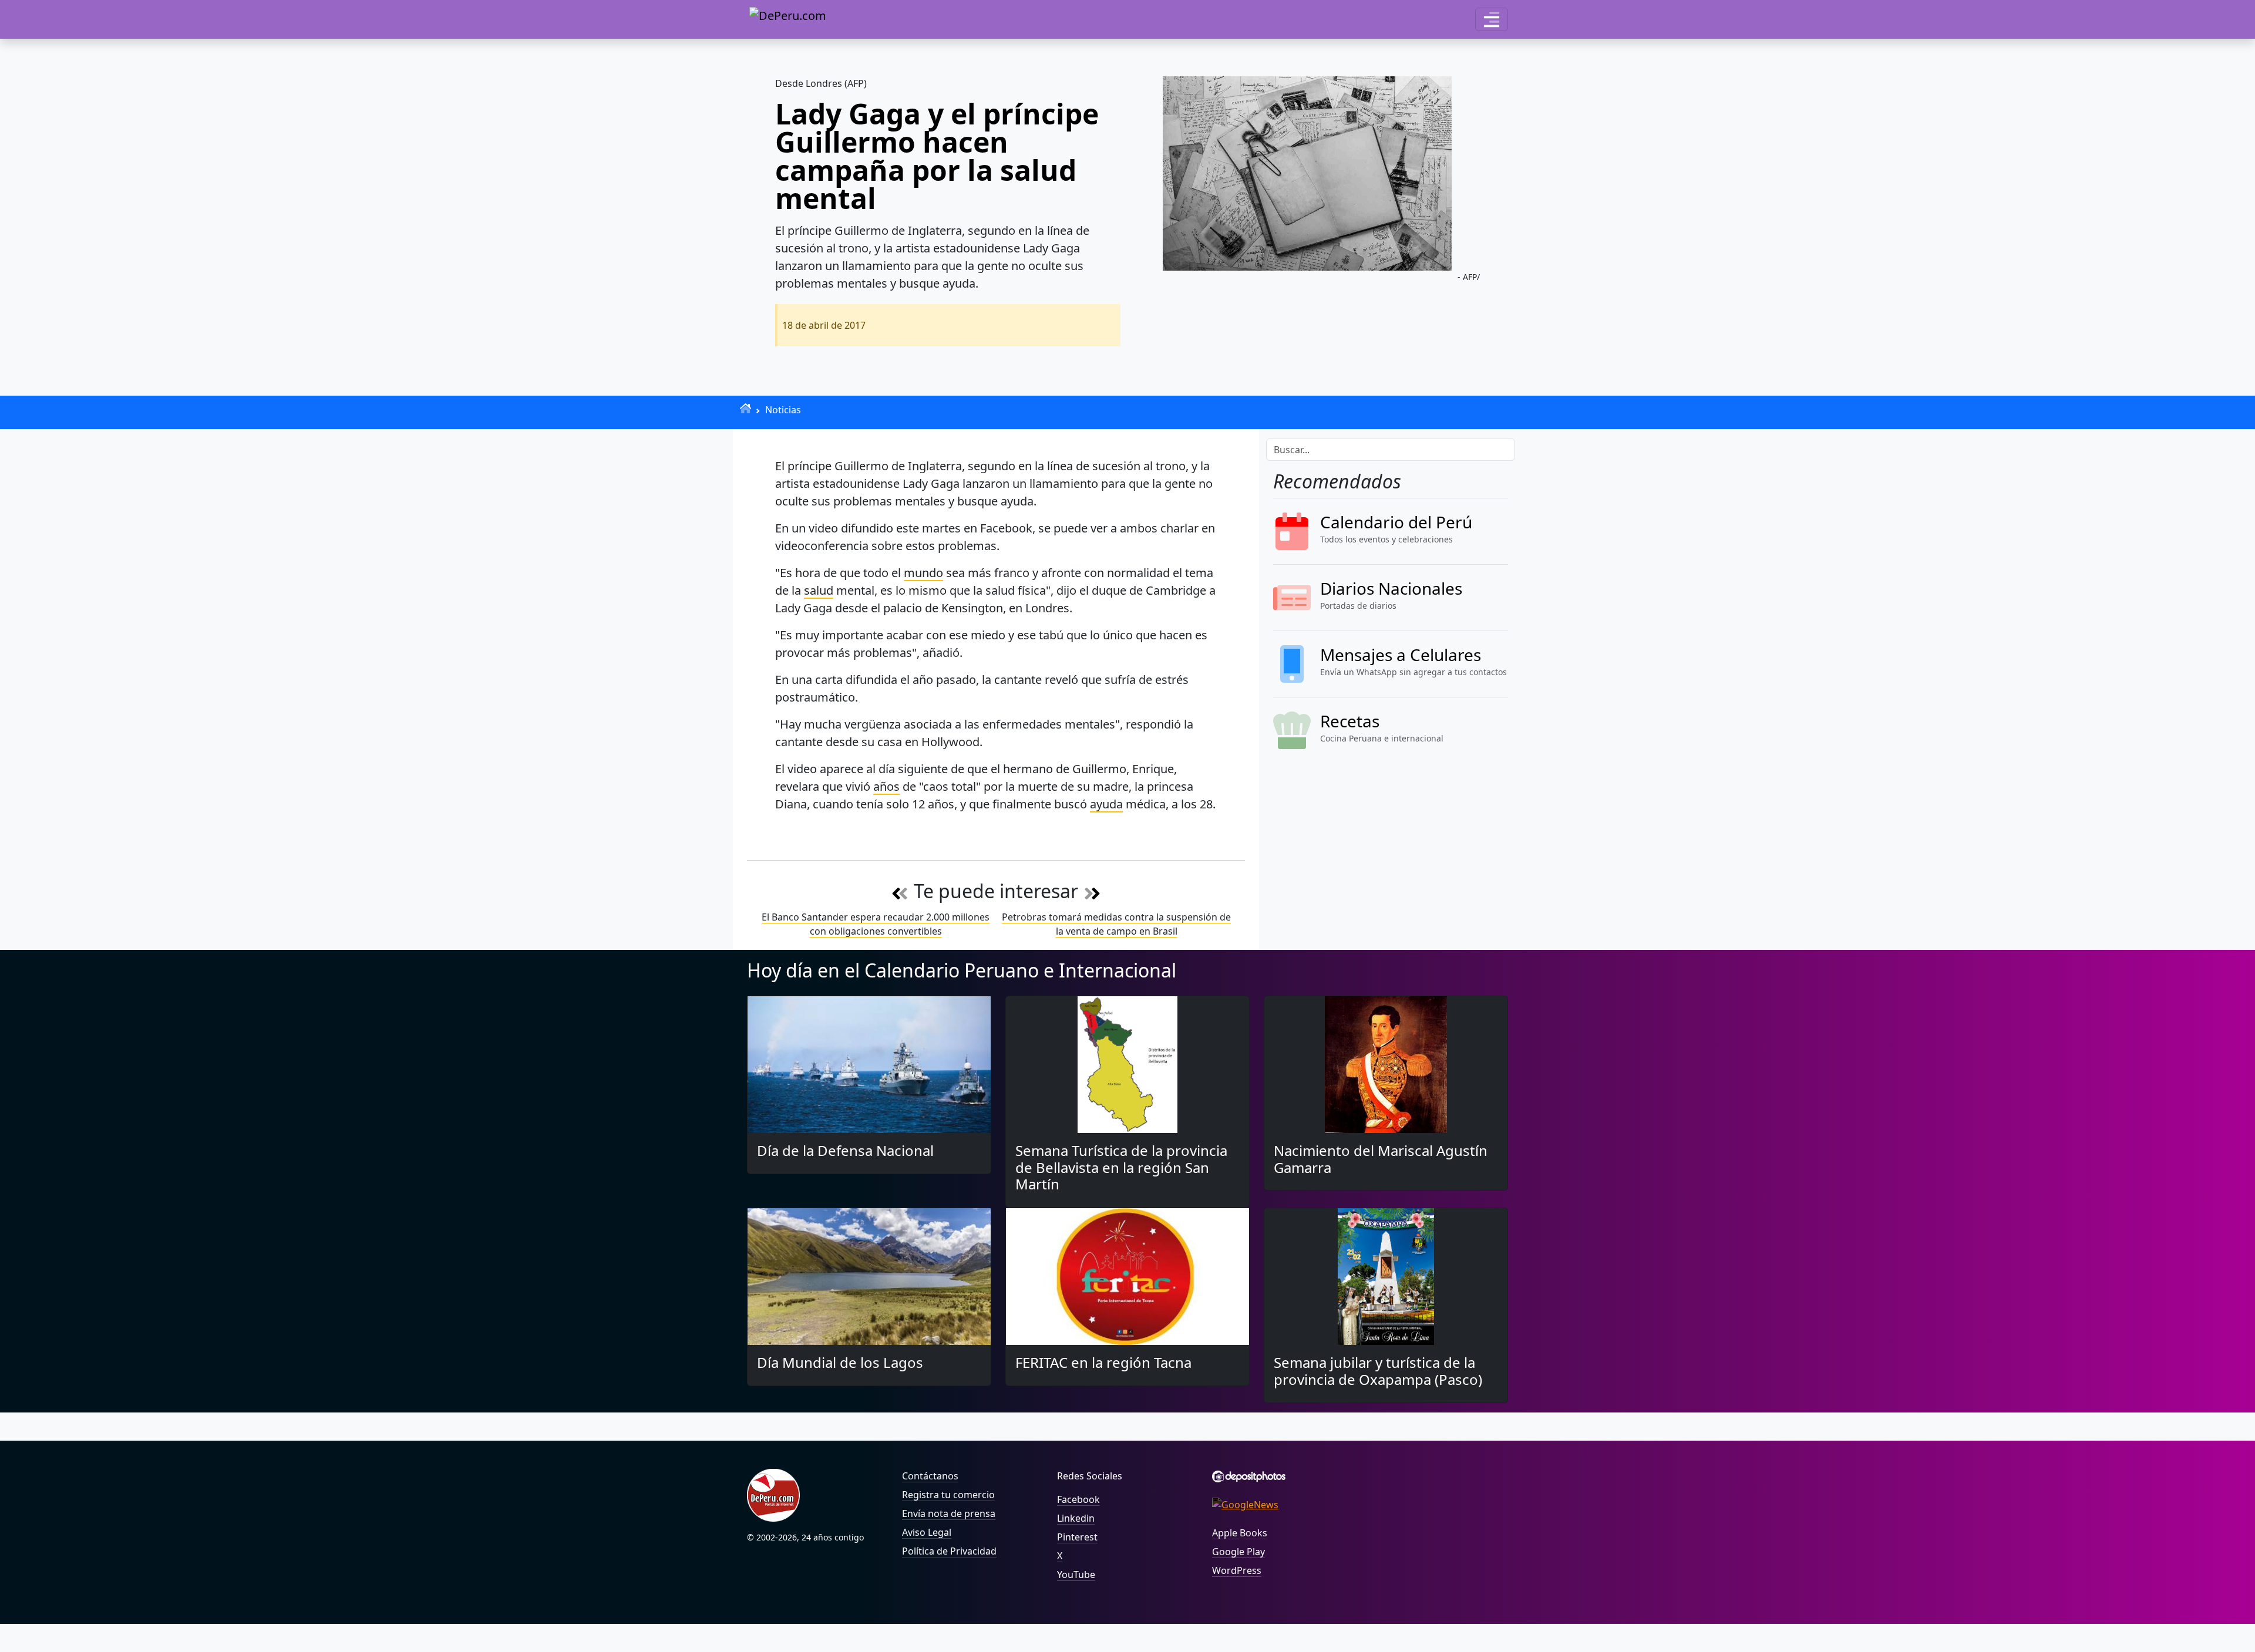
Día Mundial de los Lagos (840, 1362)
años (886, 786)
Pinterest (1077, 1537)
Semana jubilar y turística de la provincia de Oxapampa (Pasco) (1378, 1371)
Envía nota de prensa (949, 1513)
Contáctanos (930, 1476)
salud (819, 590)
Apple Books (1240, 1533)
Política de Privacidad (949, 1551)
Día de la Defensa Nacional (845, 1150)
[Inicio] (746, 408)
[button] (1492, 19)
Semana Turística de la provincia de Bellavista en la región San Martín (1121, 1167)
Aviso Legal (927, 1532)
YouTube (1076, 1575)
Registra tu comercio (948, 1495)
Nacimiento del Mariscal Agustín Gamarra (1381, 1159)
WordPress (1237, 1570)
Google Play (1238, 1552)
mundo (923, 573)
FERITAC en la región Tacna (1103, 1362)
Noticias (783, 410)
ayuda (1106, 804)
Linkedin (1076, 1518)
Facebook (1078, 1499)
